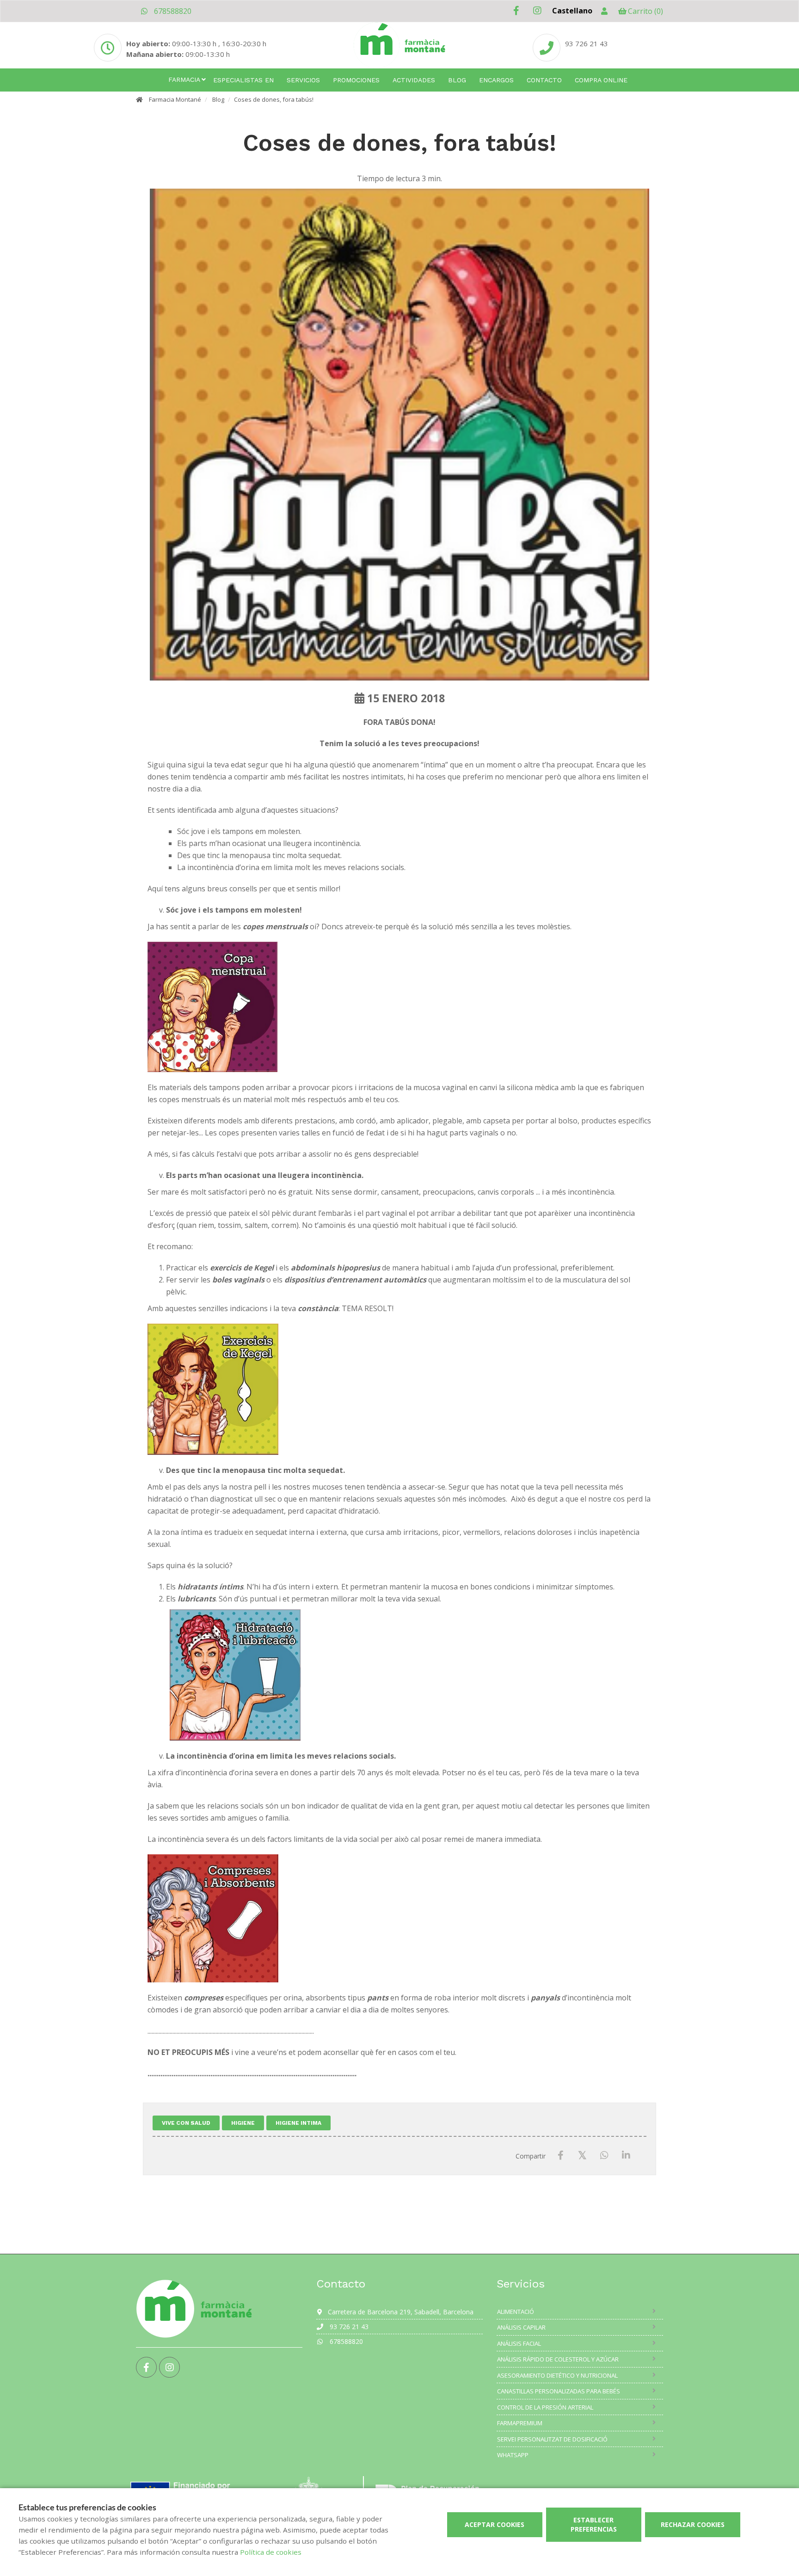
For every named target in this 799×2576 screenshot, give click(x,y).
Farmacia (184, 80)
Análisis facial (519, 2343)
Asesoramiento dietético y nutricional (557, 2375)
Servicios (303, 80)
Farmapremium (520, 2423)
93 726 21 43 (587, 43)
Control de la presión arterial (545, 2407)
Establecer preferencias (594, 2524)
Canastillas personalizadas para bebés (559, 2391)
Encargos (496, 80)
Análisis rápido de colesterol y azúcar (558, 2359)
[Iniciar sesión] (604, 11)
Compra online (601, 80)
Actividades (414, 80)
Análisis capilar (521, 2327)
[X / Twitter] (582, 2155)
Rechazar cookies (693, 2524)
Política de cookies (271, 2552)
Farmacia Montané (175, 99)
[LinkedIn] (626, 2156)
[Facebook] (561, 2156)
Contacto (544, 80)
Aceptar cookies (495, 2524)
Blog (457, 80)
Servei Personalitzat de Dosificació (552, 2439)
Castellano (572, 11)
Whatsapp (513, 2455)
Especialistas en (243, 80)
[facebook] (516, 11)
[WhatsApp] (604, 2156)
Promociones (356, 80)
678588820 (172, 11)
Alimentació (516, 2312)
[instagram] (537, 11)
